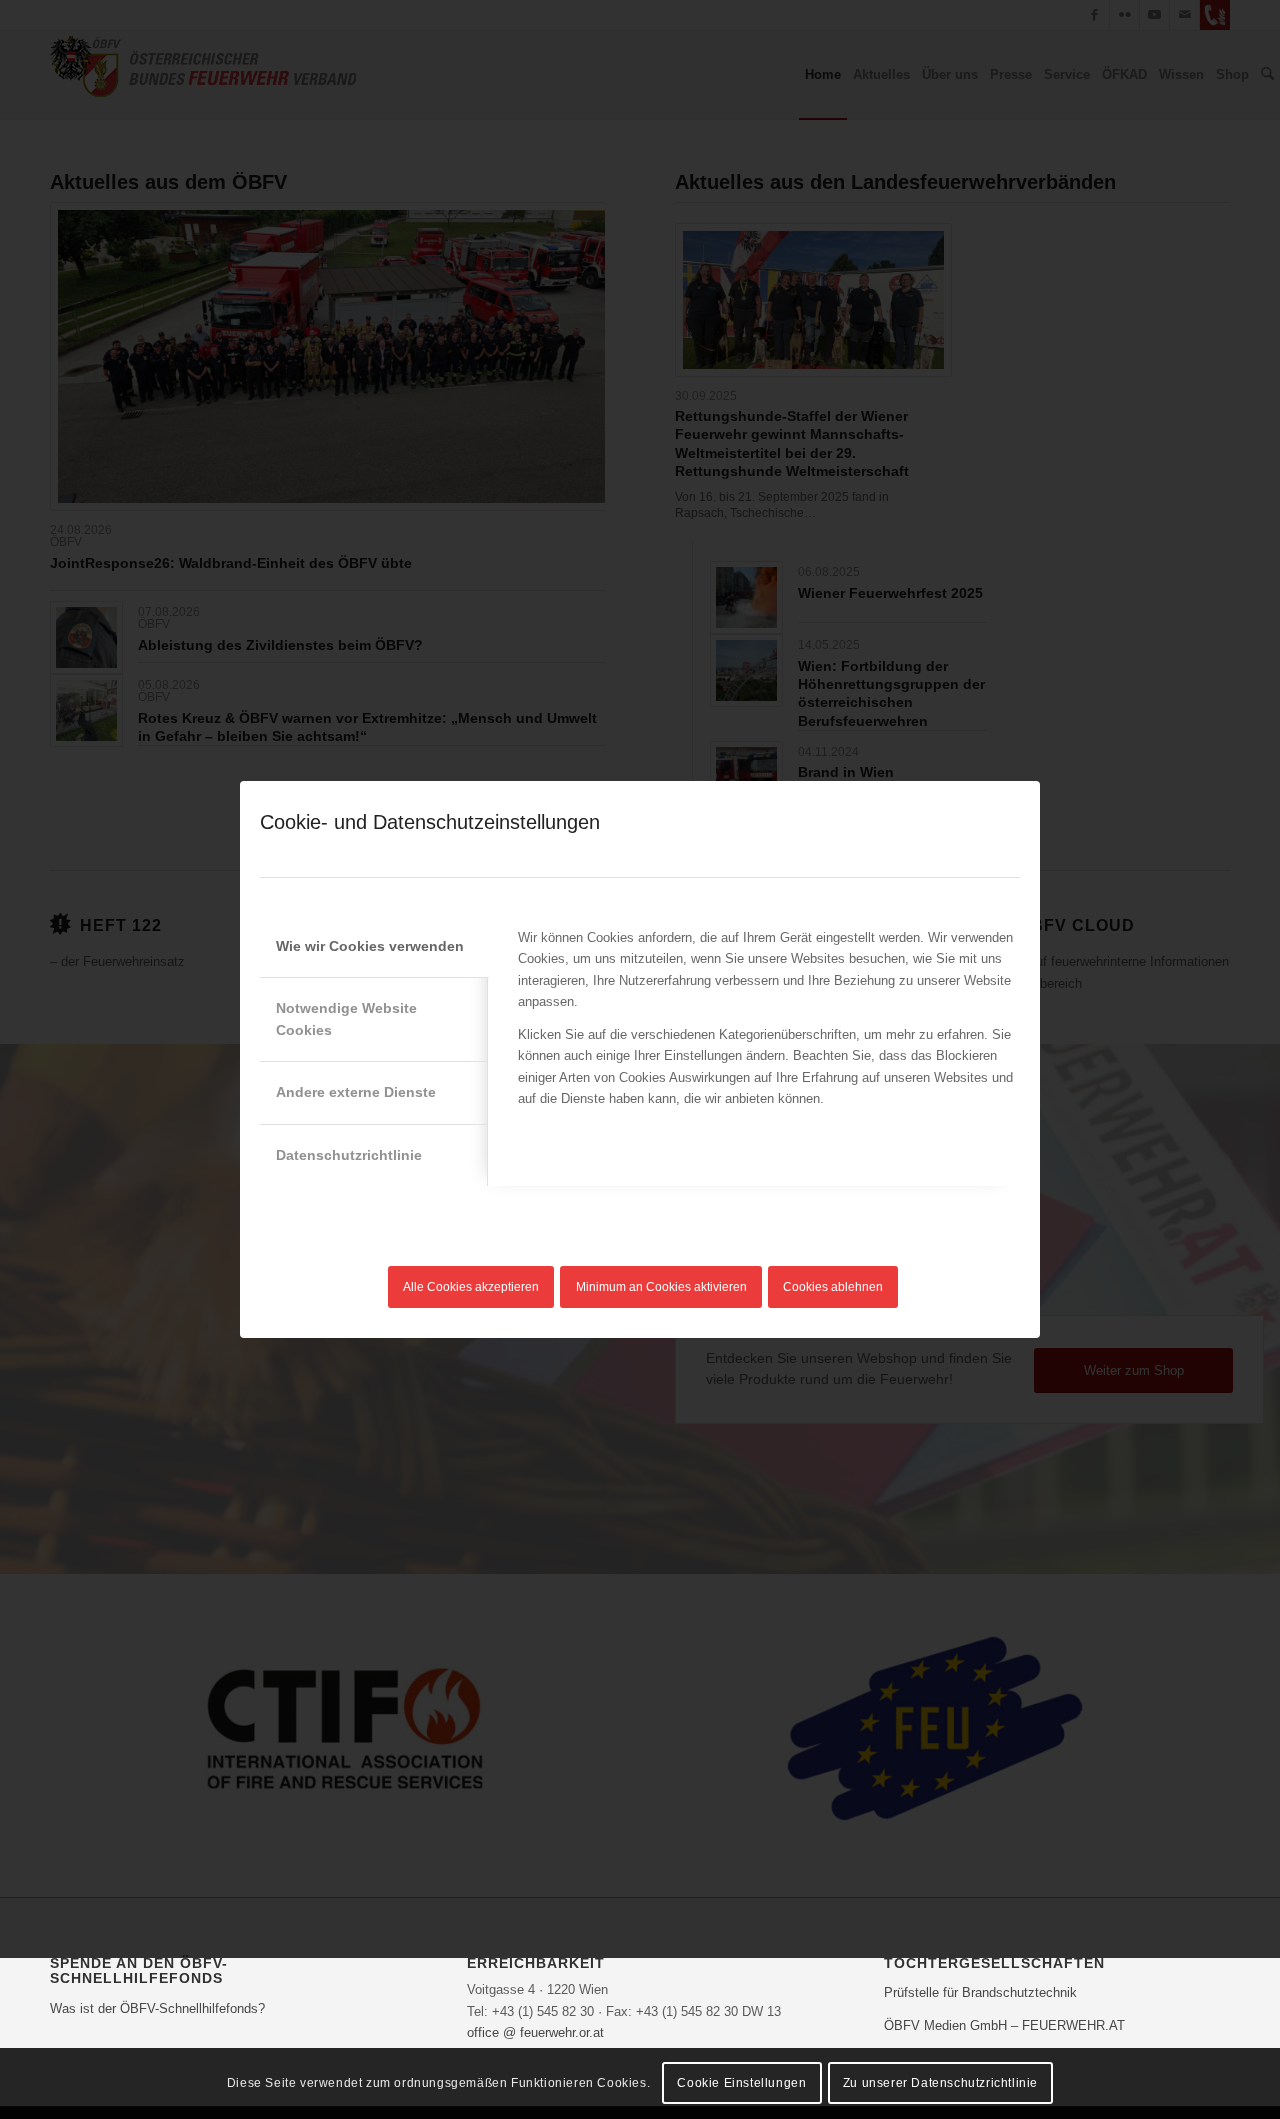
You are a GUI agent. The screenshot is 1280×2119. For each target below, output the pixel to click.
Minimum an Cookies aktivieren (661, 1287)
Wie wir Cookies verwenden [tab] (370, 946)
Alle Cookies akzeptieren (471, 1287)
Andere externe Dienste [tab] (356, 1092)
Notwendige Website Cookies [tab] (346, 1018)
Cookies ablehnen (833, 1287)
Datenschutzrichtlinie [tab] (349, 1155)
